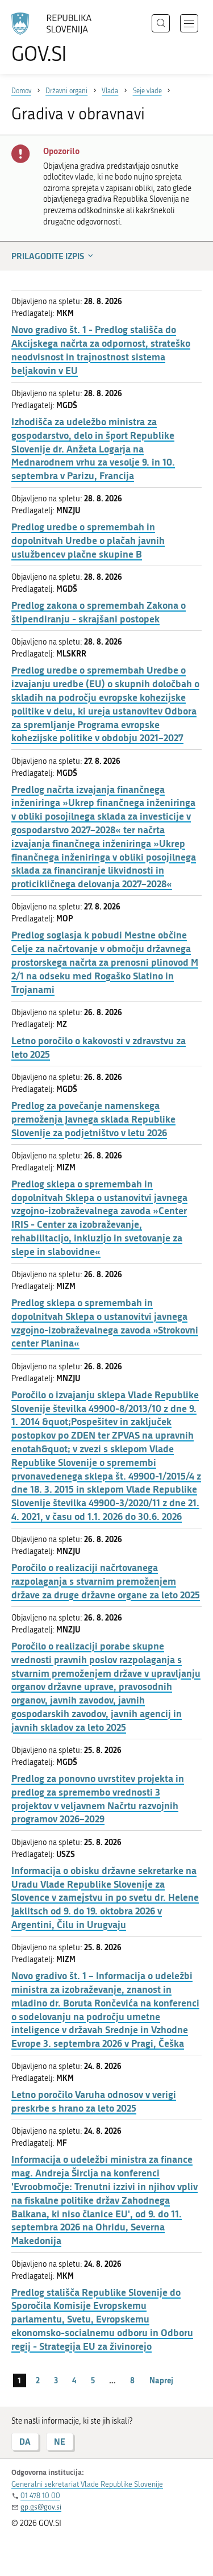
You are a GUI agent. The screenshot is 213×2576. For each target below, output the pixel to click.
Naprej (161, 2380)
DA (25, 2442)
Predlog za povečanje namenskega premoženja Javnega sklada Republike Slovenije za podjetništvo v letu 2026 (93, 1119)
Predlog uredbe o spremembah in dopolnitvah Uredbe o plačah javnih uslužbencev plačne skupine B (88, 540)
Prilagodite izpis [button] (48, 256)
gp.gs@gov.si (41, 2507)
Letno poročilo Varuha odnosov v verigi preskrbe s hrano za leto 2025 (94, 2101)
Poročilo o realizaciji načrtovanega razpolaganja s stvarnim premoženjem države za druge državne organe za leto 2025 (106, 1581)
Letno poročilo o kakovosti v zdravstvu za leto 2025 (99, 1047)
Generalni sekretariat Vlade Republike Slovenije (87, 2484)
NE (60, 2442)
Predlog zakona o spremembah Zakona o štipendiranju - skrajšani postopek (99, 612)
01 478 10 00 (40, 2496)
